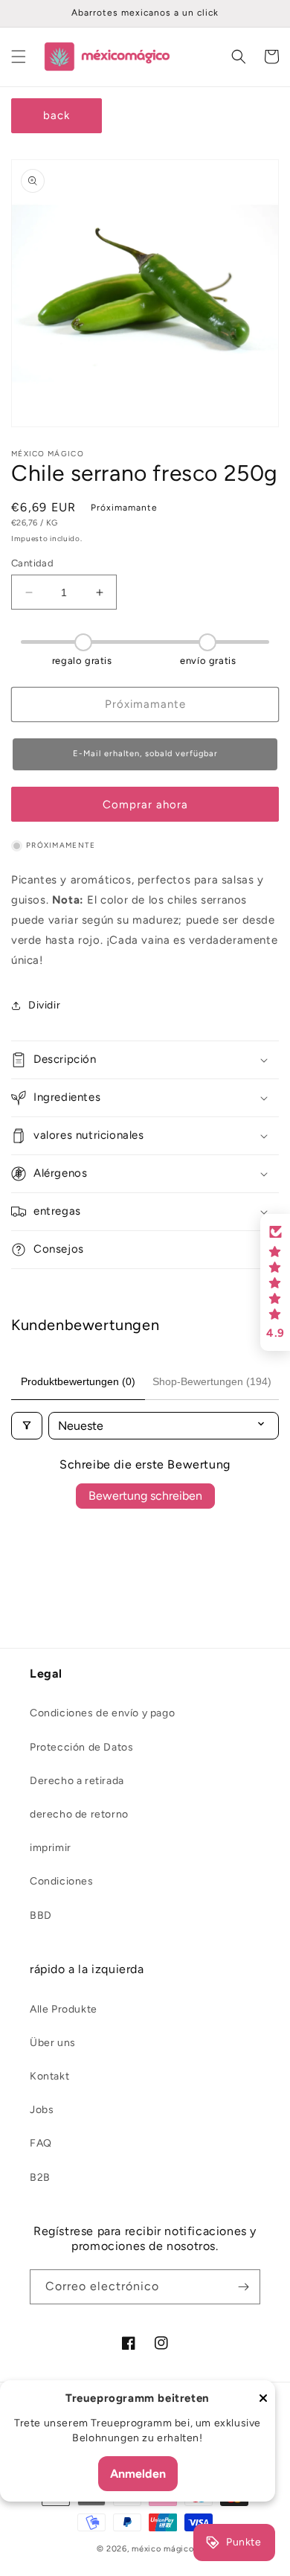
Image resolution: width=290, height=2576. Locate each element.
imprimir (51, 1848)
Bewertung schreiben (145, 1496)
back (57, 115)
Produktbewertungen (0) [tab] (78, 1381)
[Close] (263, 2399)
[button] (19, 57)
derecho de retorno (79, 1814)
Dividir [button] (44, 1005)
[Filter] (27, 1426)
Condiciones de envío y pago (102, 1713)
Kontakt (49, 2076)
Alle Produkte (64, 2009)
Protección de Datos (81, 1747)
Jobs (42, 2110)
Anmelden (138, 2474)
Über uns (53, 2043)
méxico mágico (162, 2549)
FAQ (41, 2143)
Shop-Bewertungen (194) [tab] (212, 1381)
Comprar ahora (145, 805)
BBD (41, 1915)
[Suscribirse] (243, 2287)
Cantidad (32, 563)
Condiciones (62, 1881)
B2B (40, 2177)
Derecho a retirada (77, 1781)
